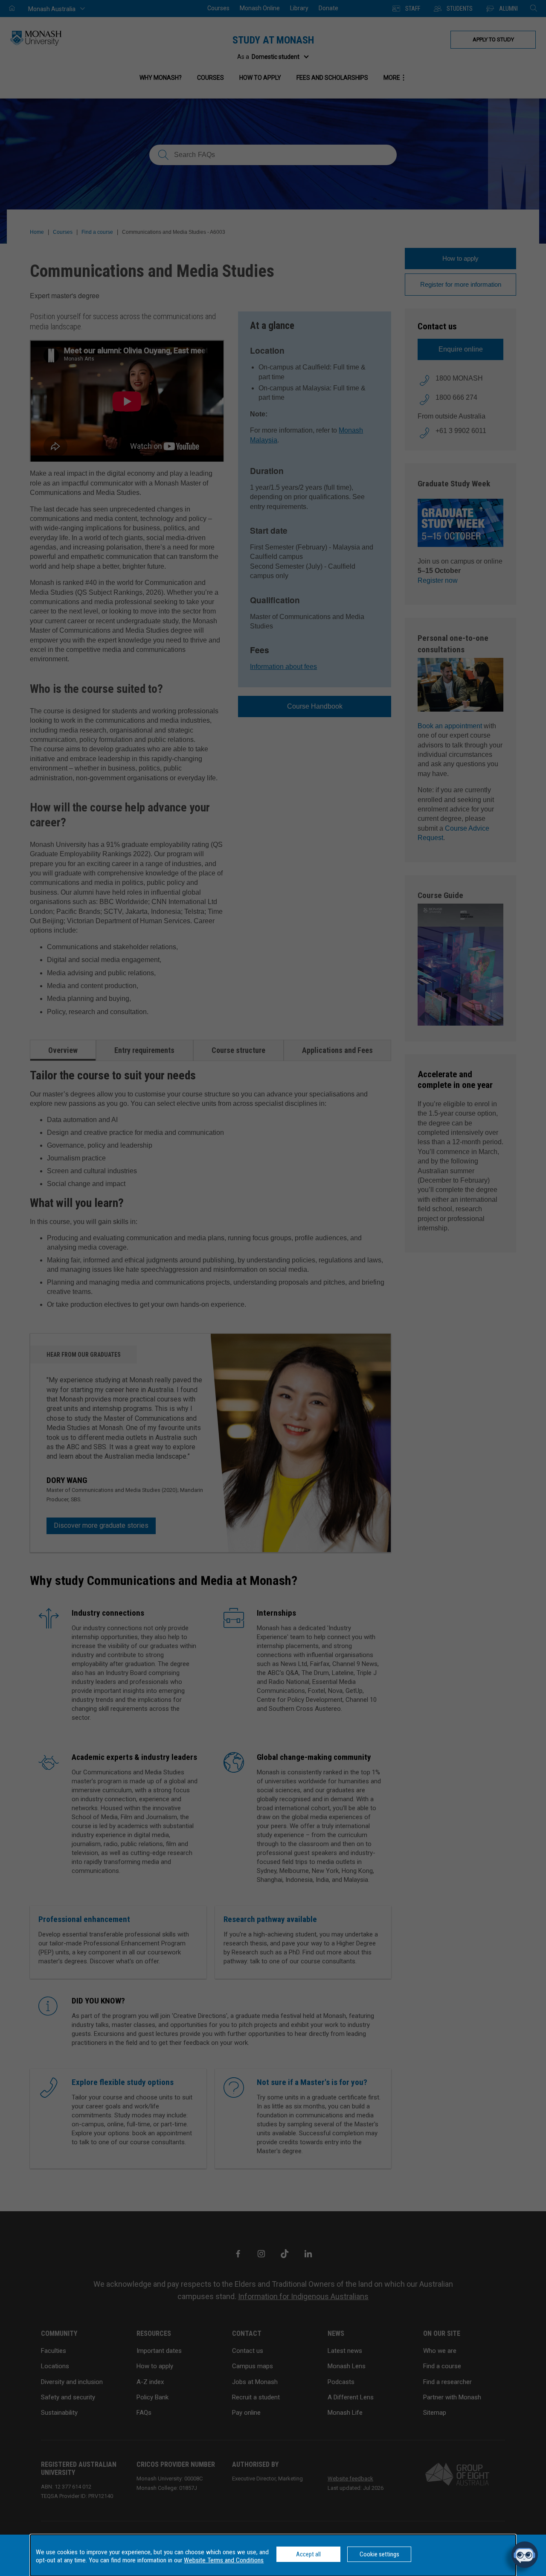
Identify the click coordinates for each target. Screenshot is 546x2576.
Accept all (308, 2554)
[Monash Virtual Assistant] (525, 2555)
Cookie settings (379, 2554)
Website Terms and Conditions (224, 2560)
